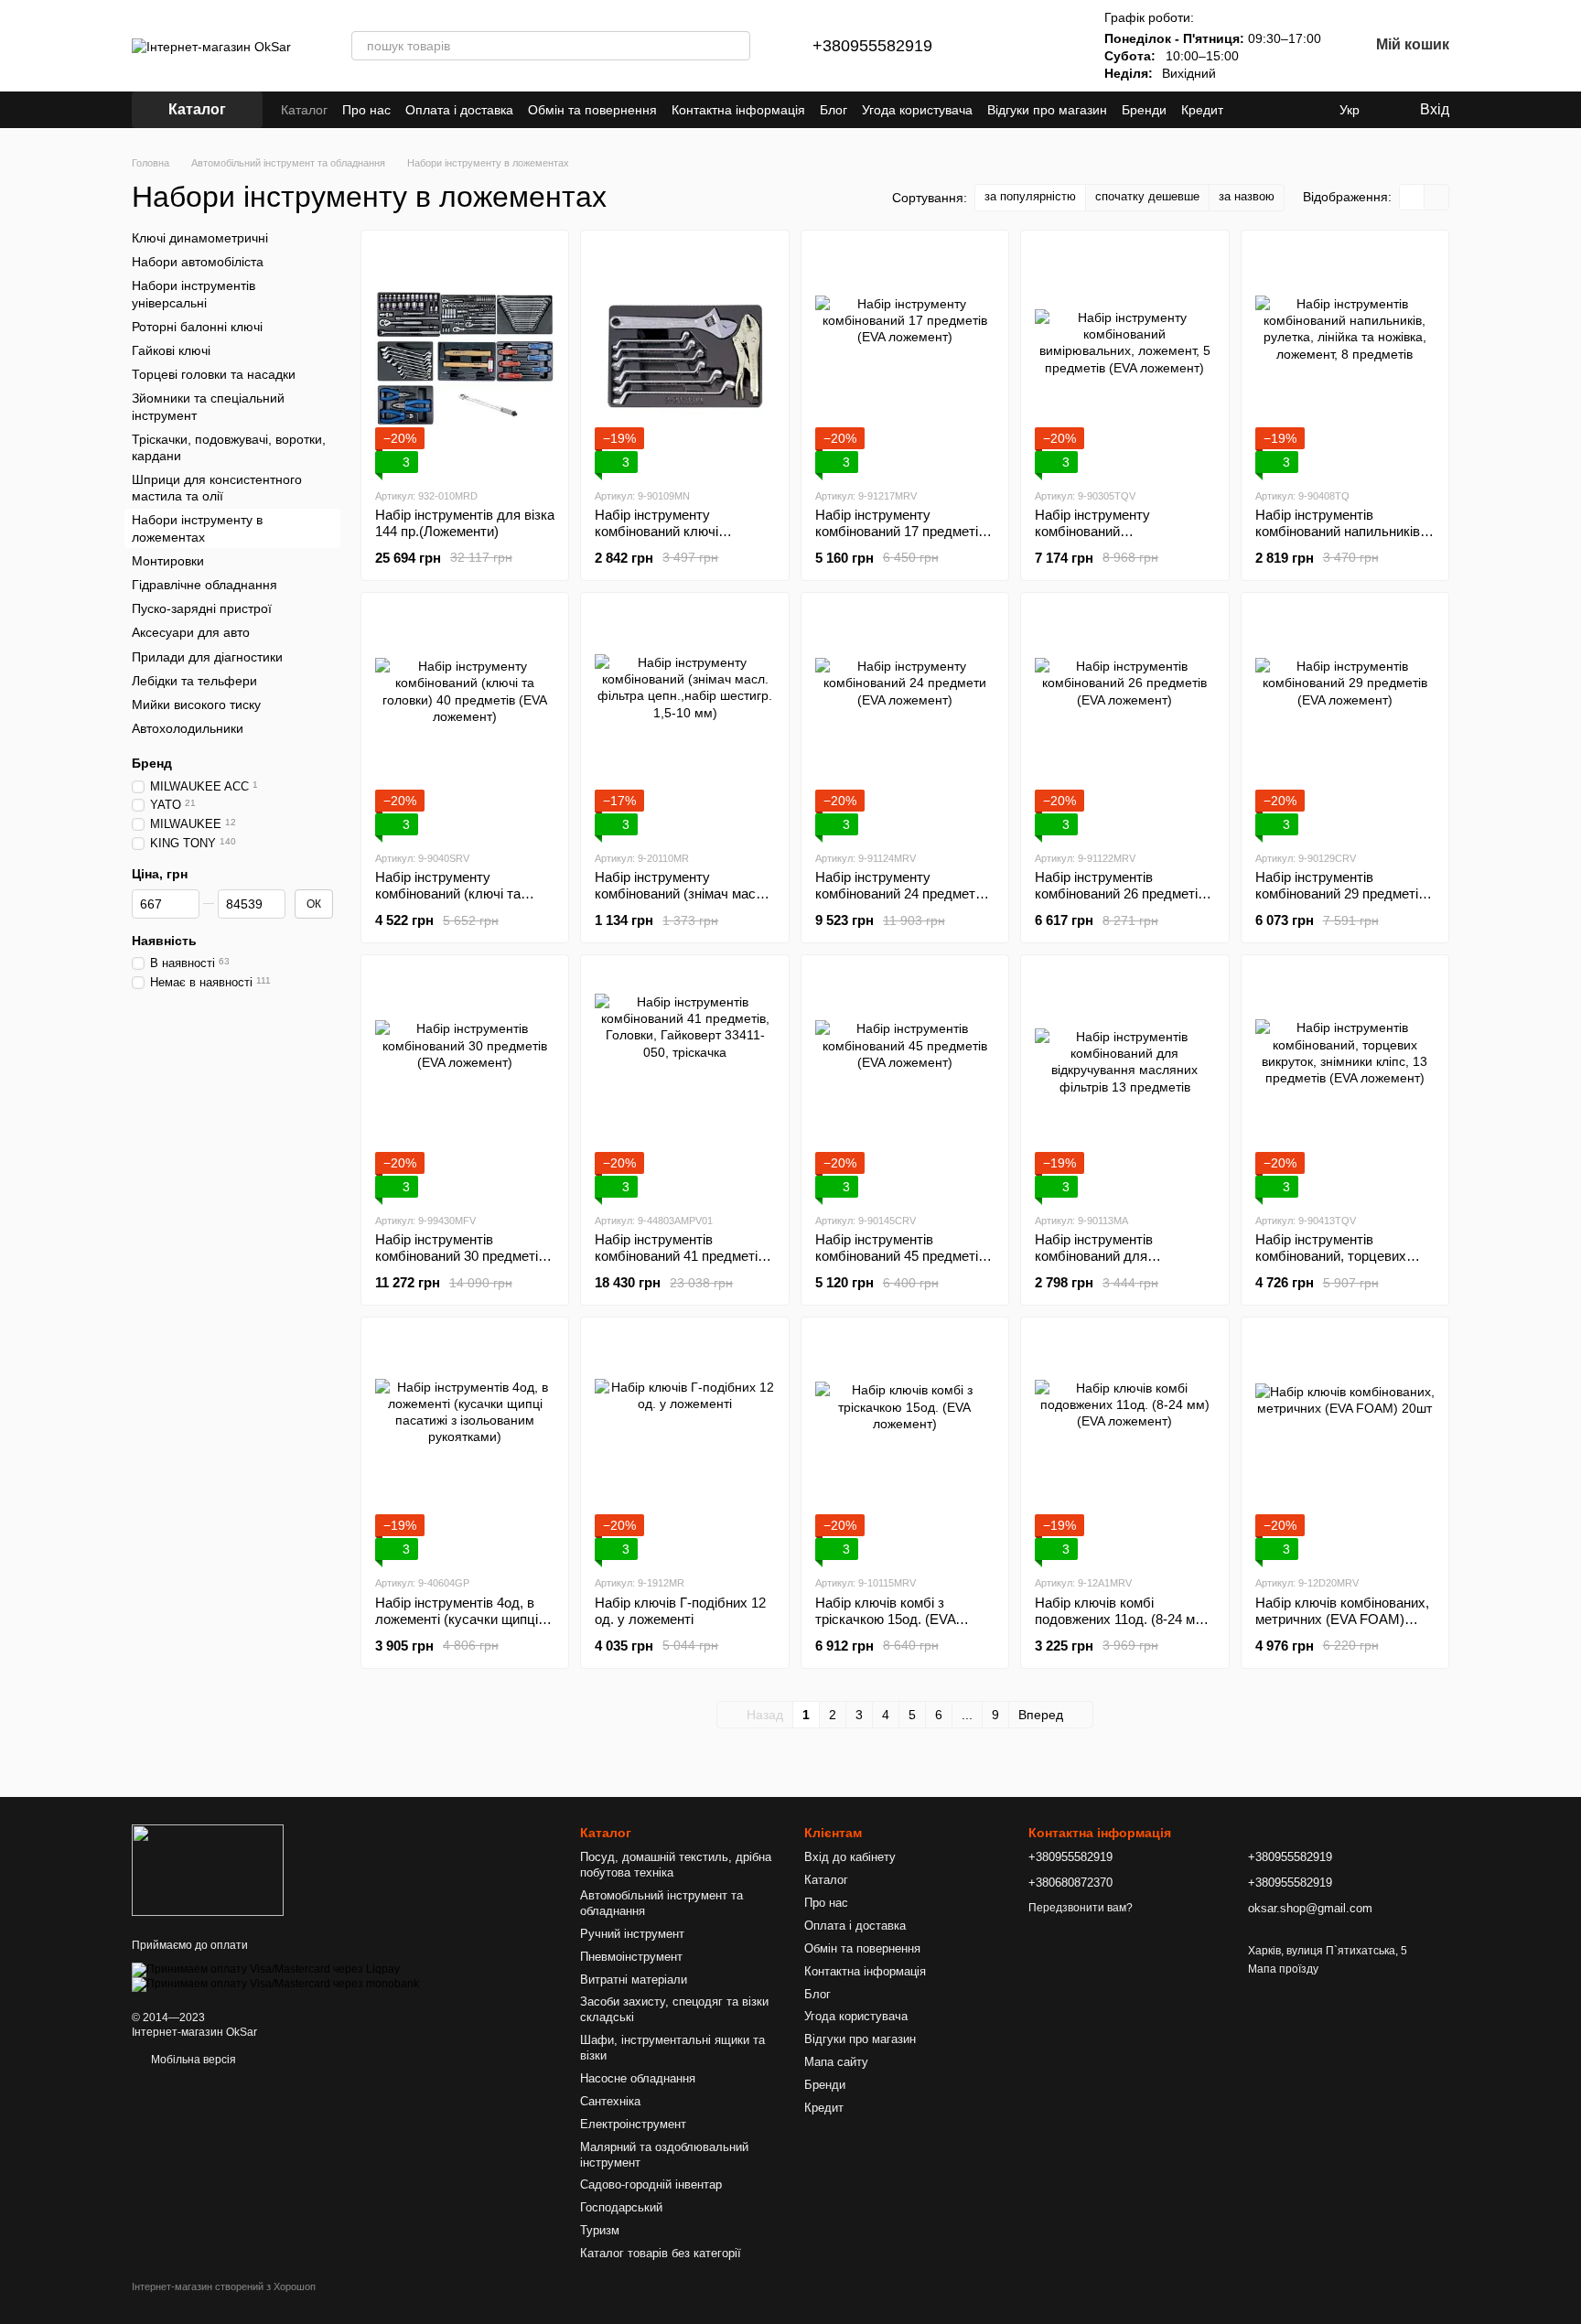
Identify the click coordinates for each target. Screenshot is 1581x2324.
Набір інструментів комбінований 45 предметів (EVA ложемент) (900, 1256)
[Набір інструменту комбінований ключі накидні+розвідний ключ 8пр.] (684, 359)
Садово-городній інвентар (651, 2184)
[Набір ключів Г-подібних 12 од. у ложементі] (684, 1446)
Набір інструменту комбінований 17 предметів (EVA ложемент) (900, 531)
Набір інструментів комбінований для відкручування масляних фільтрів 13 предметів (1113, 1264)
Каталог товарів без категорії (661, 2253)
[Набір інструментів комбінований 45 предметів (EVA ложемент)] (905, 1083)
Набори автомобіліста (198, 262)
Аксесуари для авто (191, 632)
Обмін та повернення (592, 110)
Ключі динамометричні (200, 238)
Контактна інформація (738, 110)
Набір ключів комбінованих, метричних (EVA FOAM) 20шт (1342, 1619)
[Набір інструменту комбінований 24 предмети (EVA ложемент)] (905, 721)
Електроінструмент (633, 2124)
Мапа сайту (836, 2062)
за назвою (1247, 196)
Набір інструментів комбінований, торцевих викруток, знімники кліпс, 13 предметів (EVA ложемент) (1343, 1264)
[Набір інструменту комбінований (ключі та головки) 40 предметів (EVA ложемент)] (465, 721)
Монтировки (168, 561)
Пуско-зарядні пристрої (202, 608)
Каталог (304, 110)
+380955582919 (872, 46)
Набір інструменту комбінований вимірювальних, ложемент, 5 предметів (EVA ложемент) (1124, 539)
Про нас (366, 110)
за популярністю (1030, 196)
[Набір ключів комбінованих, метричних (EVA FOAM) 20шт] (1345, 1446)
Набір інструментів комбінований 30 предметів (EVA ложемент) (460, 1256)
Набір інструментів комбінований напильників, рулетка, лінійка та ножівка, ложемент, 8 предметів (1341, 539)
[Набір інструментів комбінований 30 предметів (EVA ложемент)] (465, 1083)
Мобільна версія (192, 2060)
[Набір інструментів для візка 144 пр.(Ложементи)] (465, 359)
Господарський (621, 2207)
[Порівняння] (1002, 46)
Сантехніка (610, 2101)
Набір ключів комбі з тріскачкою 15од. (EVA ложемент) (885, 1619)
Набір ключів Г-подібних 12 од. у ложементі (680, 1611)
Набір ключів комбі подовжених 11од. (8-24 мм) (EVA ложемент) (1122, 1619)
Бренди (1144, 110)
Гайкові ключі (171, 350)
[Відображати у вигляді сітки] (1412, 197)
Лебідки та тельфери (194, 681)
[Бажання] (1049, 46)
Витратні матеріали (634, 1980)
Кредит (1202, 110)
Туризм (600, 2230)
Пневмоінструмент (631, 1957)
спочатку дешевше (1147, 196)
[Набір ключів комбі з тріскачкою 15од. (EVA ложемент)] (905, 1446)
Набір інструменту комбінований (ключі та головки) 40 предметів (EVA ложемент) (461, 902)
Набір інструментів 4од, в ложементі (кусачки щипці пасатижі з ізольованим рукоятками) (457, 1627)
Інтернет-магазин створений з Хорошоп (224, 2286)
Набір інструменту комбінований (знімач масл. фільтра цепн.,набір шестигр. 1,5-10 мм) (681, 902)
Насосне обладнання (638, 2078)
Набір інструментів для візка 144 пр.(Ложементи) (465, 523)
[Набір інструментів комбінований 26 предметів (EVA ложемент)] (1124, 721)
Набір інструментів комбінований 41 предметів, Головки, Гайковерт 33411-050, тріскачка (682, 1264)
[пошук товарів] (736, 46)
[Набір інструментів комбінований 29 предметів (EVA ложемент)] (1345, 721)
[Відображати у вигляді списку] (1436, 197)
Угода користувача (917, 110)
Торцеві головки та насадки (214, 374)
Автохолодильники (188, 728)
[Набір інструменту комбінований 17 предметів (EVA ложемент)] (905, 359)
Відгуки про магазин (1047, 110)
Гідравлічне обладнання (204, 585)
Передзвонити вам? (1081, 1908)
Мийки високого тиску (196, 705)
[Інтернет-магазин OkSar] (208, 1869)
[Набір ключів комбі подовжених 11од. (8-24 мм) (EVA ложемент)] (1124, 1446)
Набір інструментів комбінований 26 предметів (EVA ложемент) (1120, 893)
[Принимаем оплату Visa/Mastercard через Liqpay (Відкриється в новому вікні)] (266, 1969)
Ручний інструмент (632, 1934)
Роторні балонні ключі (197, 327)
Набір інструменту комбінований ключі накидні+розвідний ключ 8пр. (671, 539)
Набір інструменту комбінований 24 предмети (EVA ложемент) (899, 893)
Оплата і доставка (459, 110)
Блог (834, 110)
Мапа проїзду (1283, 1969)
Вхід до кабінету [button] (850, 1857)
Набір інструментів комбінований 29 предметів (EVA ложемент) (1340, 893)
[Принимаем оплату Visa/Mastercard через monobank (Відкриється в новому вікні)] (275, 1984)
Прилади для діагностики (207, 656)
